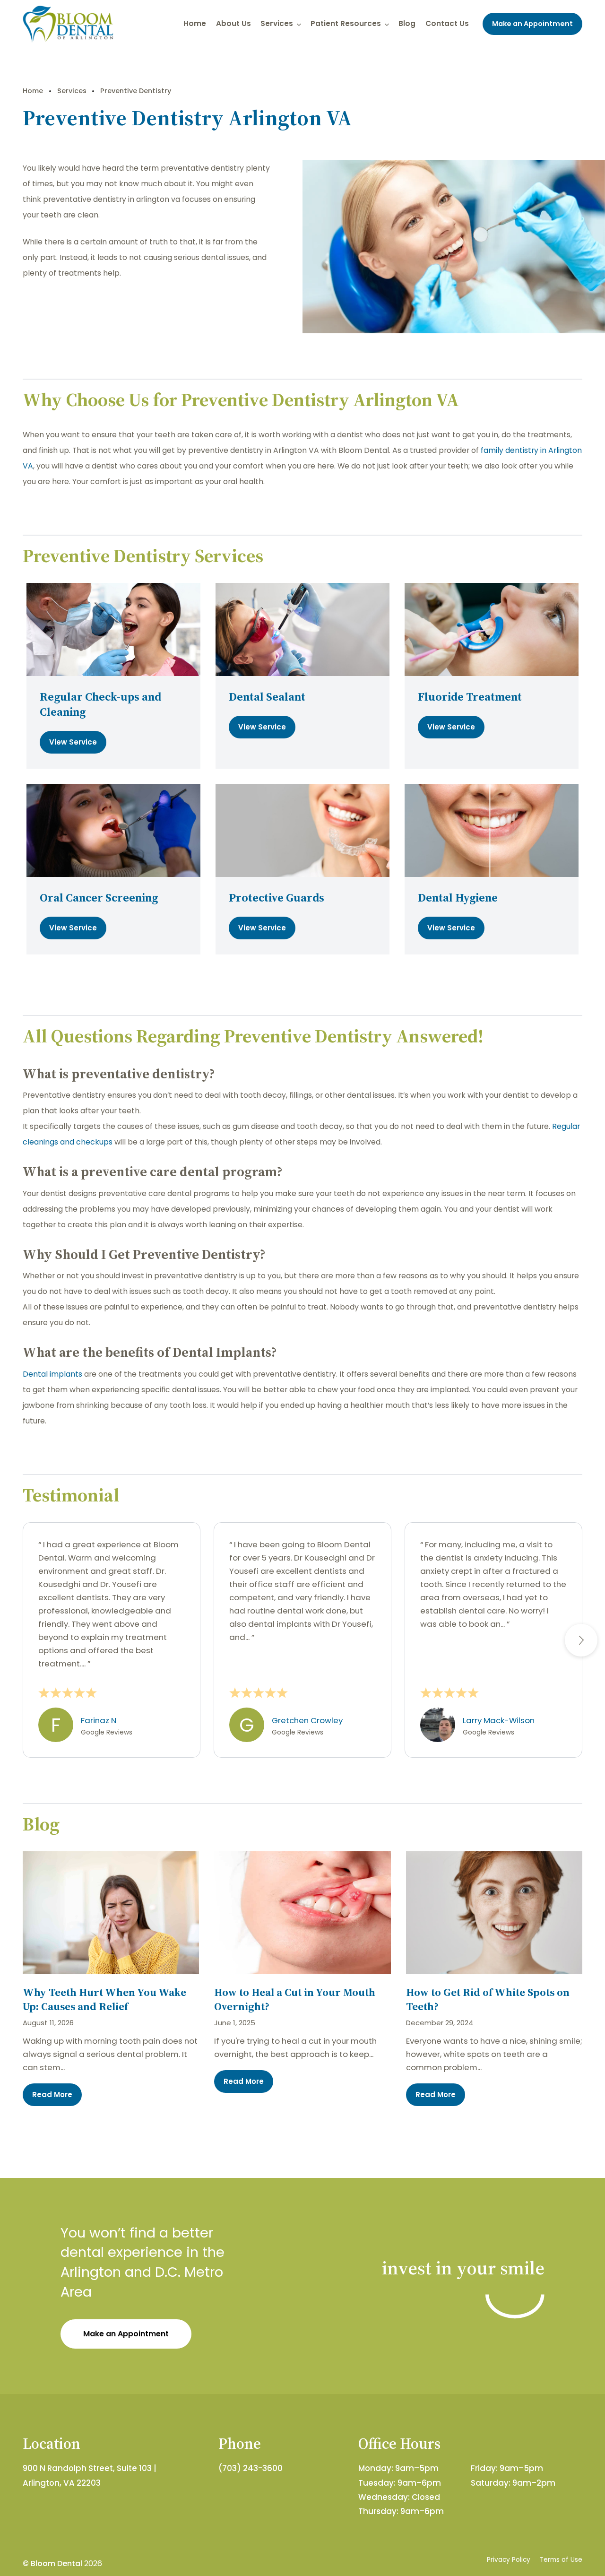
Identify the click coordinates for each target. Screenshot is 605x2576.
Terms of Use (561, 2560)
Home (195, 23)
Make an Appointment (532, 24)
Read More (52, 2095)
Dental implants (52, 1374)
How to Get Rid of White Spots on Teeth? (488, 1999)
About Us (233, 23)
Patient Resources (346, 23)
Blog (407, 23)
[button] (581, 1640)
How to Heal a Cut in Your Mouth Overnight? (295, 1999)
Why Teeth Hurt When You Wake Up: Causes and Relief (104, 1999)
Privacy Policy (509, 2560)
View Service (73, 742)
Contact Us (447, 23)
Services (277, 23)
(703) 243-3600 (251, 2468)
